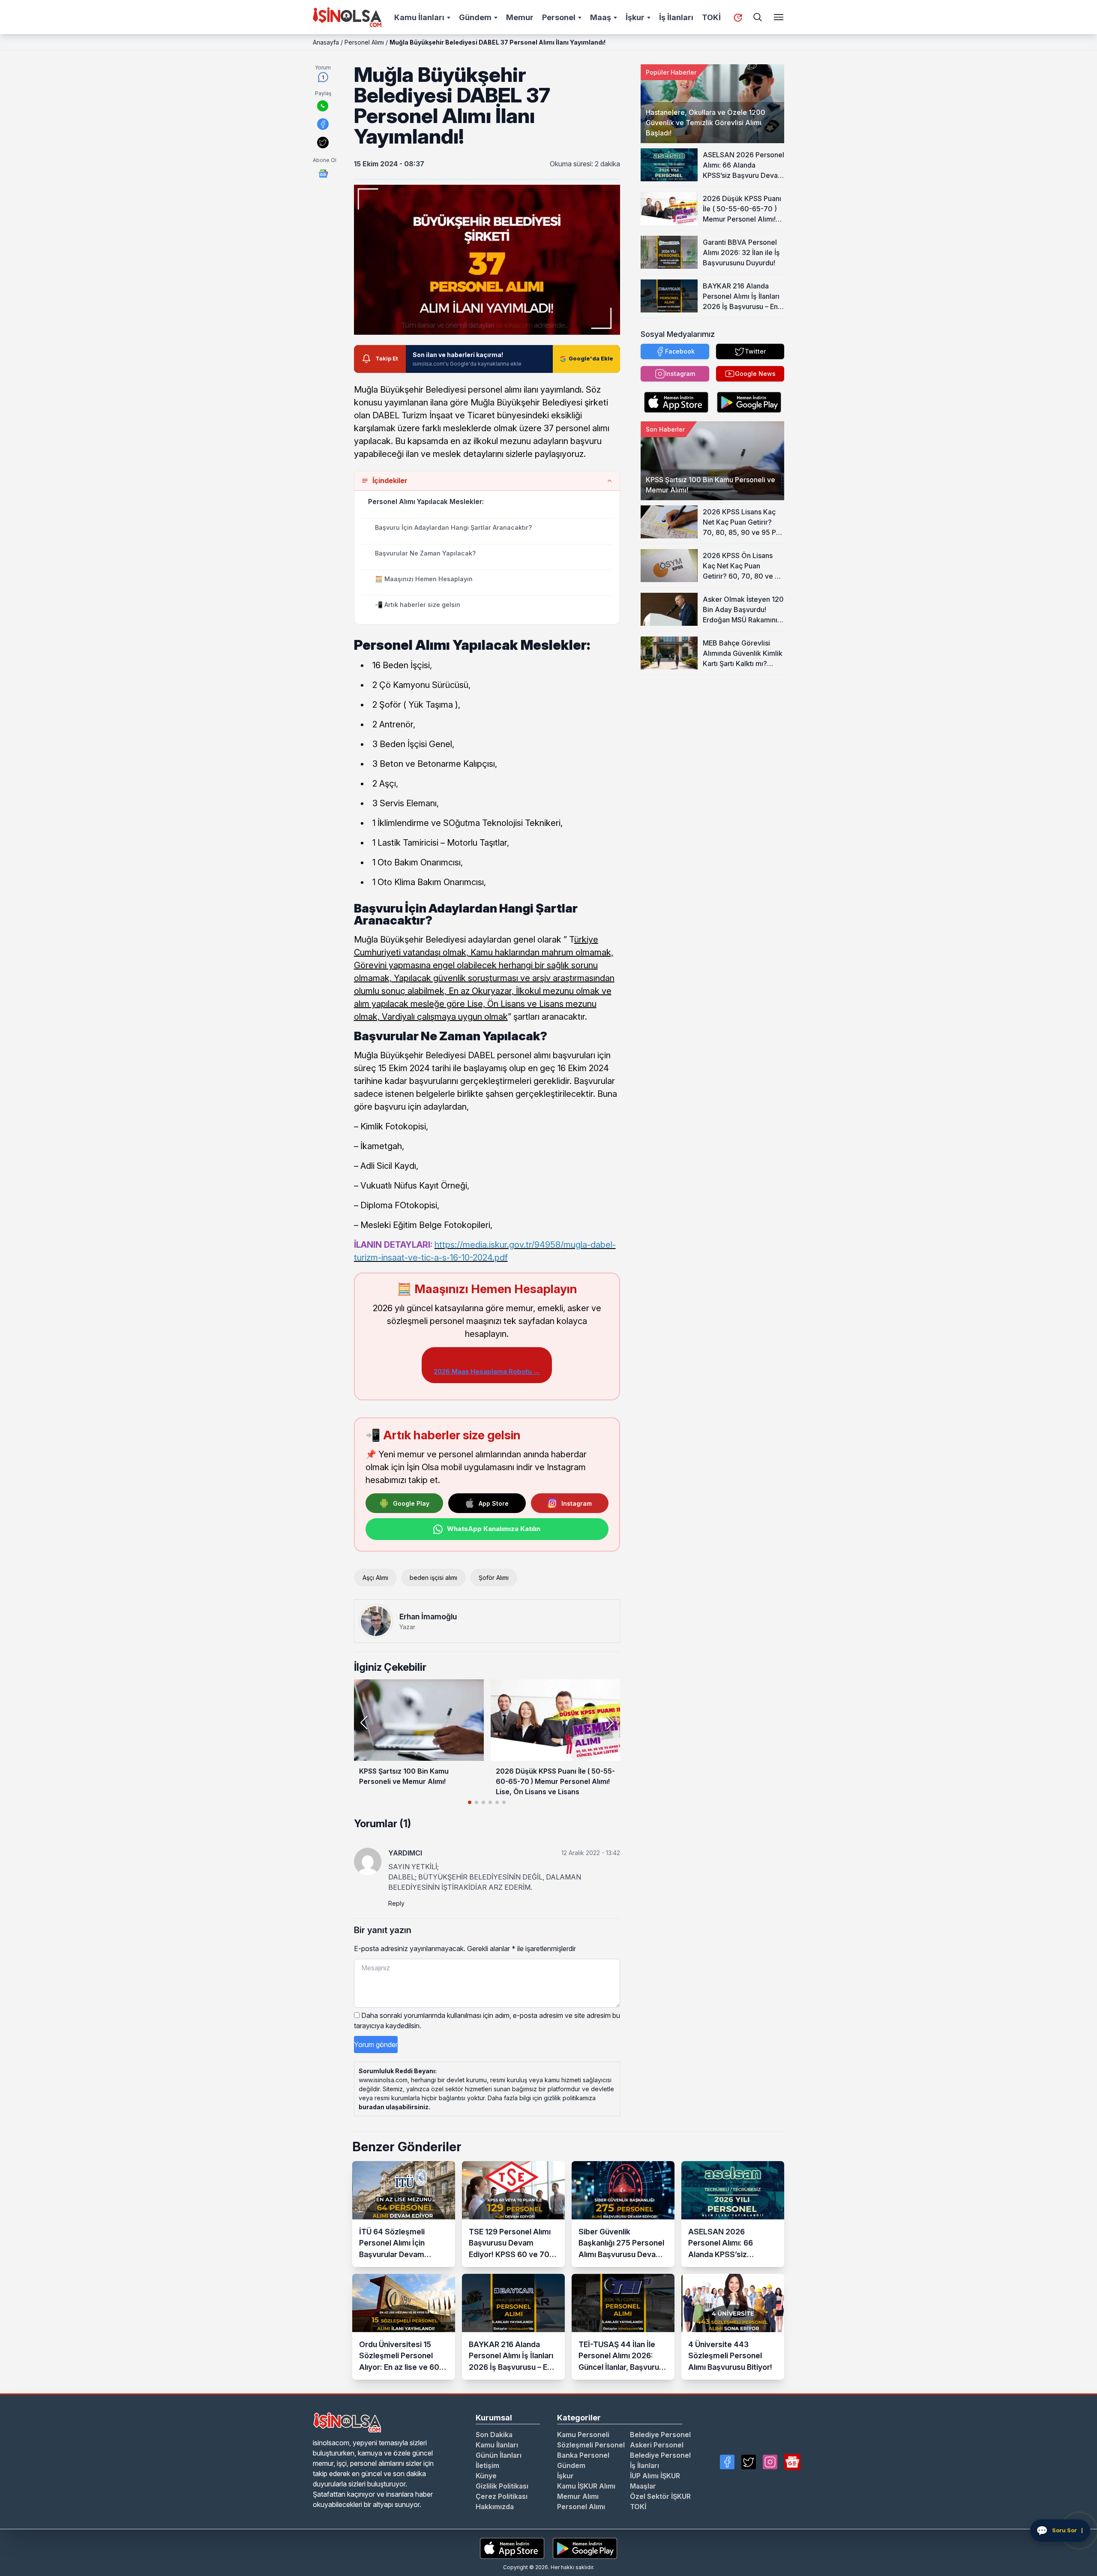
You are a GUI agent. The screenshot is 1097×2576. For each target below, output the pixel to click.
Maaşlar (643, 2486)
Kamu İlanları (419, 17)
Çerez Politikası (502, 2496)
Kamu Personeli (583, 2435)
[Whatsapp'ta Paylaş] (323, 106)
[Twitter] (749, 2462)
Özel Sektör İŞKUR (660, 2496)
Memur (520, 17)
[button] (610, 1723)
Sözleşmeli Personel (591, 2445)
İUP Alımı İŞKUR (655, 2476)
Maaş (601, 17)
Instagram (577, 1503)
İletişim (487, 2465)
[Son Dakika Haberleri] (738, 18)
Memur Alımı (578, 2496)
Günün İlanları (499, 2455)
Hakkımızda (495, 2507)
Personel (559, 17)
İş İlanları (676, 17)
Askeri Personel (657, 2445)
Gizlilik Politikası (502, 2486)
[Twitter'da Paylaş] (323, 143)
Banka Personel (583, 2455)
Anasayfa (326, 42)
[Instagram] (770, 2462)
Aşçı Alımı (375, 1578)
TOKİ (711, 17)
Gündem (475, 17)
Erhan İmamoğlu (428, 1617)
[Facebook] (727, 2462)
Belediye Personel (660, 2435)
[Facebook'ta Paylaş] (323, 124)
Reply (396, 1903)
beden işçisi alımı (433, 1578)
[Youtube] (792, 2462)
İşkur (635, 17)
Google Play (411, 1503)
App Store (494, 1503)
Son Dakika (494, 2435)
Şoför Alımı (494, 1578)
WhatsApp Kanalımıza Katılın (494, 1529)
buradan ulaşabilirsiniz (394, 2107)
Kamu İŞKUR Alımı (586, 2486)
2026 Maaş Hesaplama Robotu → (487, 1371)
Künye (486, 2476)
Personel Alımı (364, 42)
